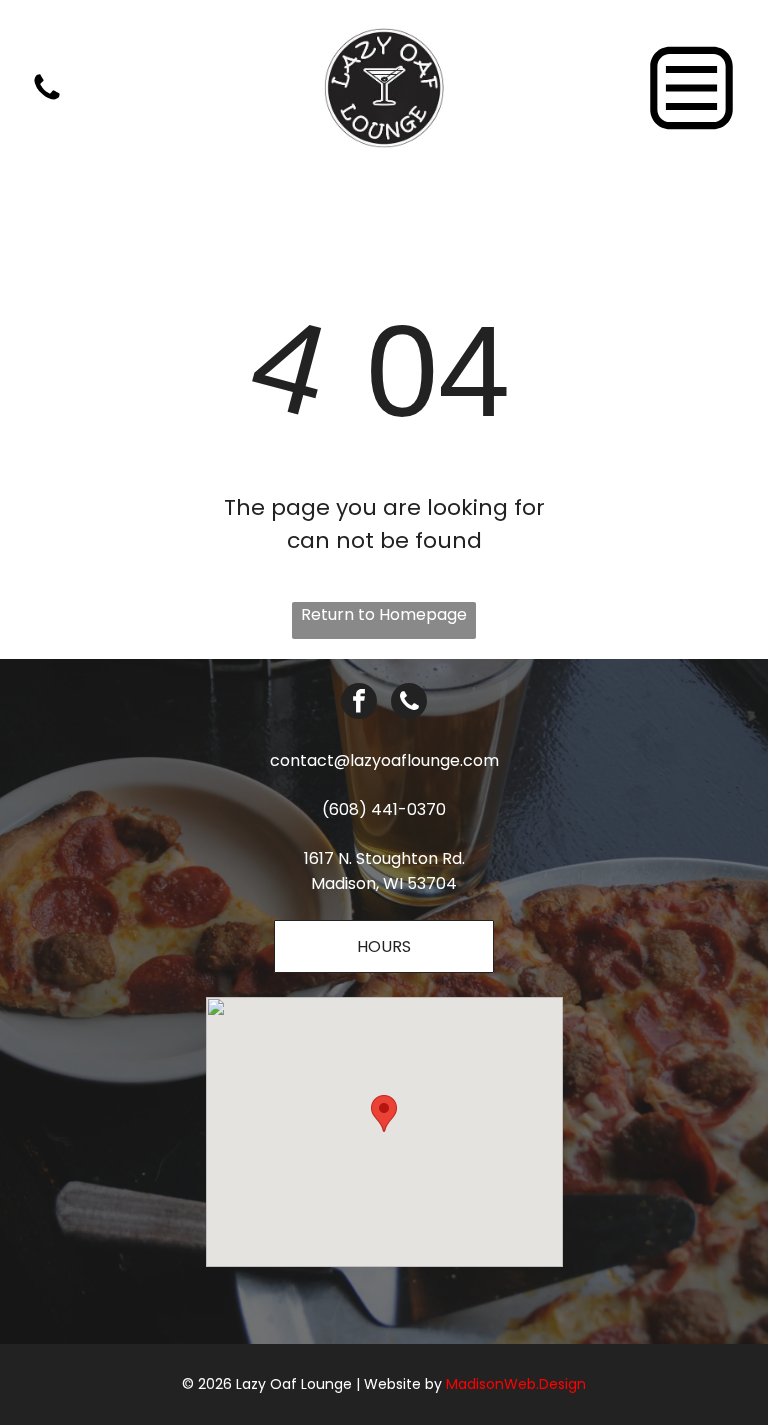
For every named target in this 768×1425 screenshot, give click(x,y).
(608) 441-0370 (384, 809)
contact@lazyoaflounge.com (384, 760)
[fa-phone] (47, 98)
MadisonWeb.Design (516, 1384)
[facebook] (359, 703)
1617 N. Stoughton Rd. (384, 858)
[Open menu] (691, 88)
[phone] (409, 703)
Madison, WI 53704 (384, 883)
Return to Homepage (384, 614)
